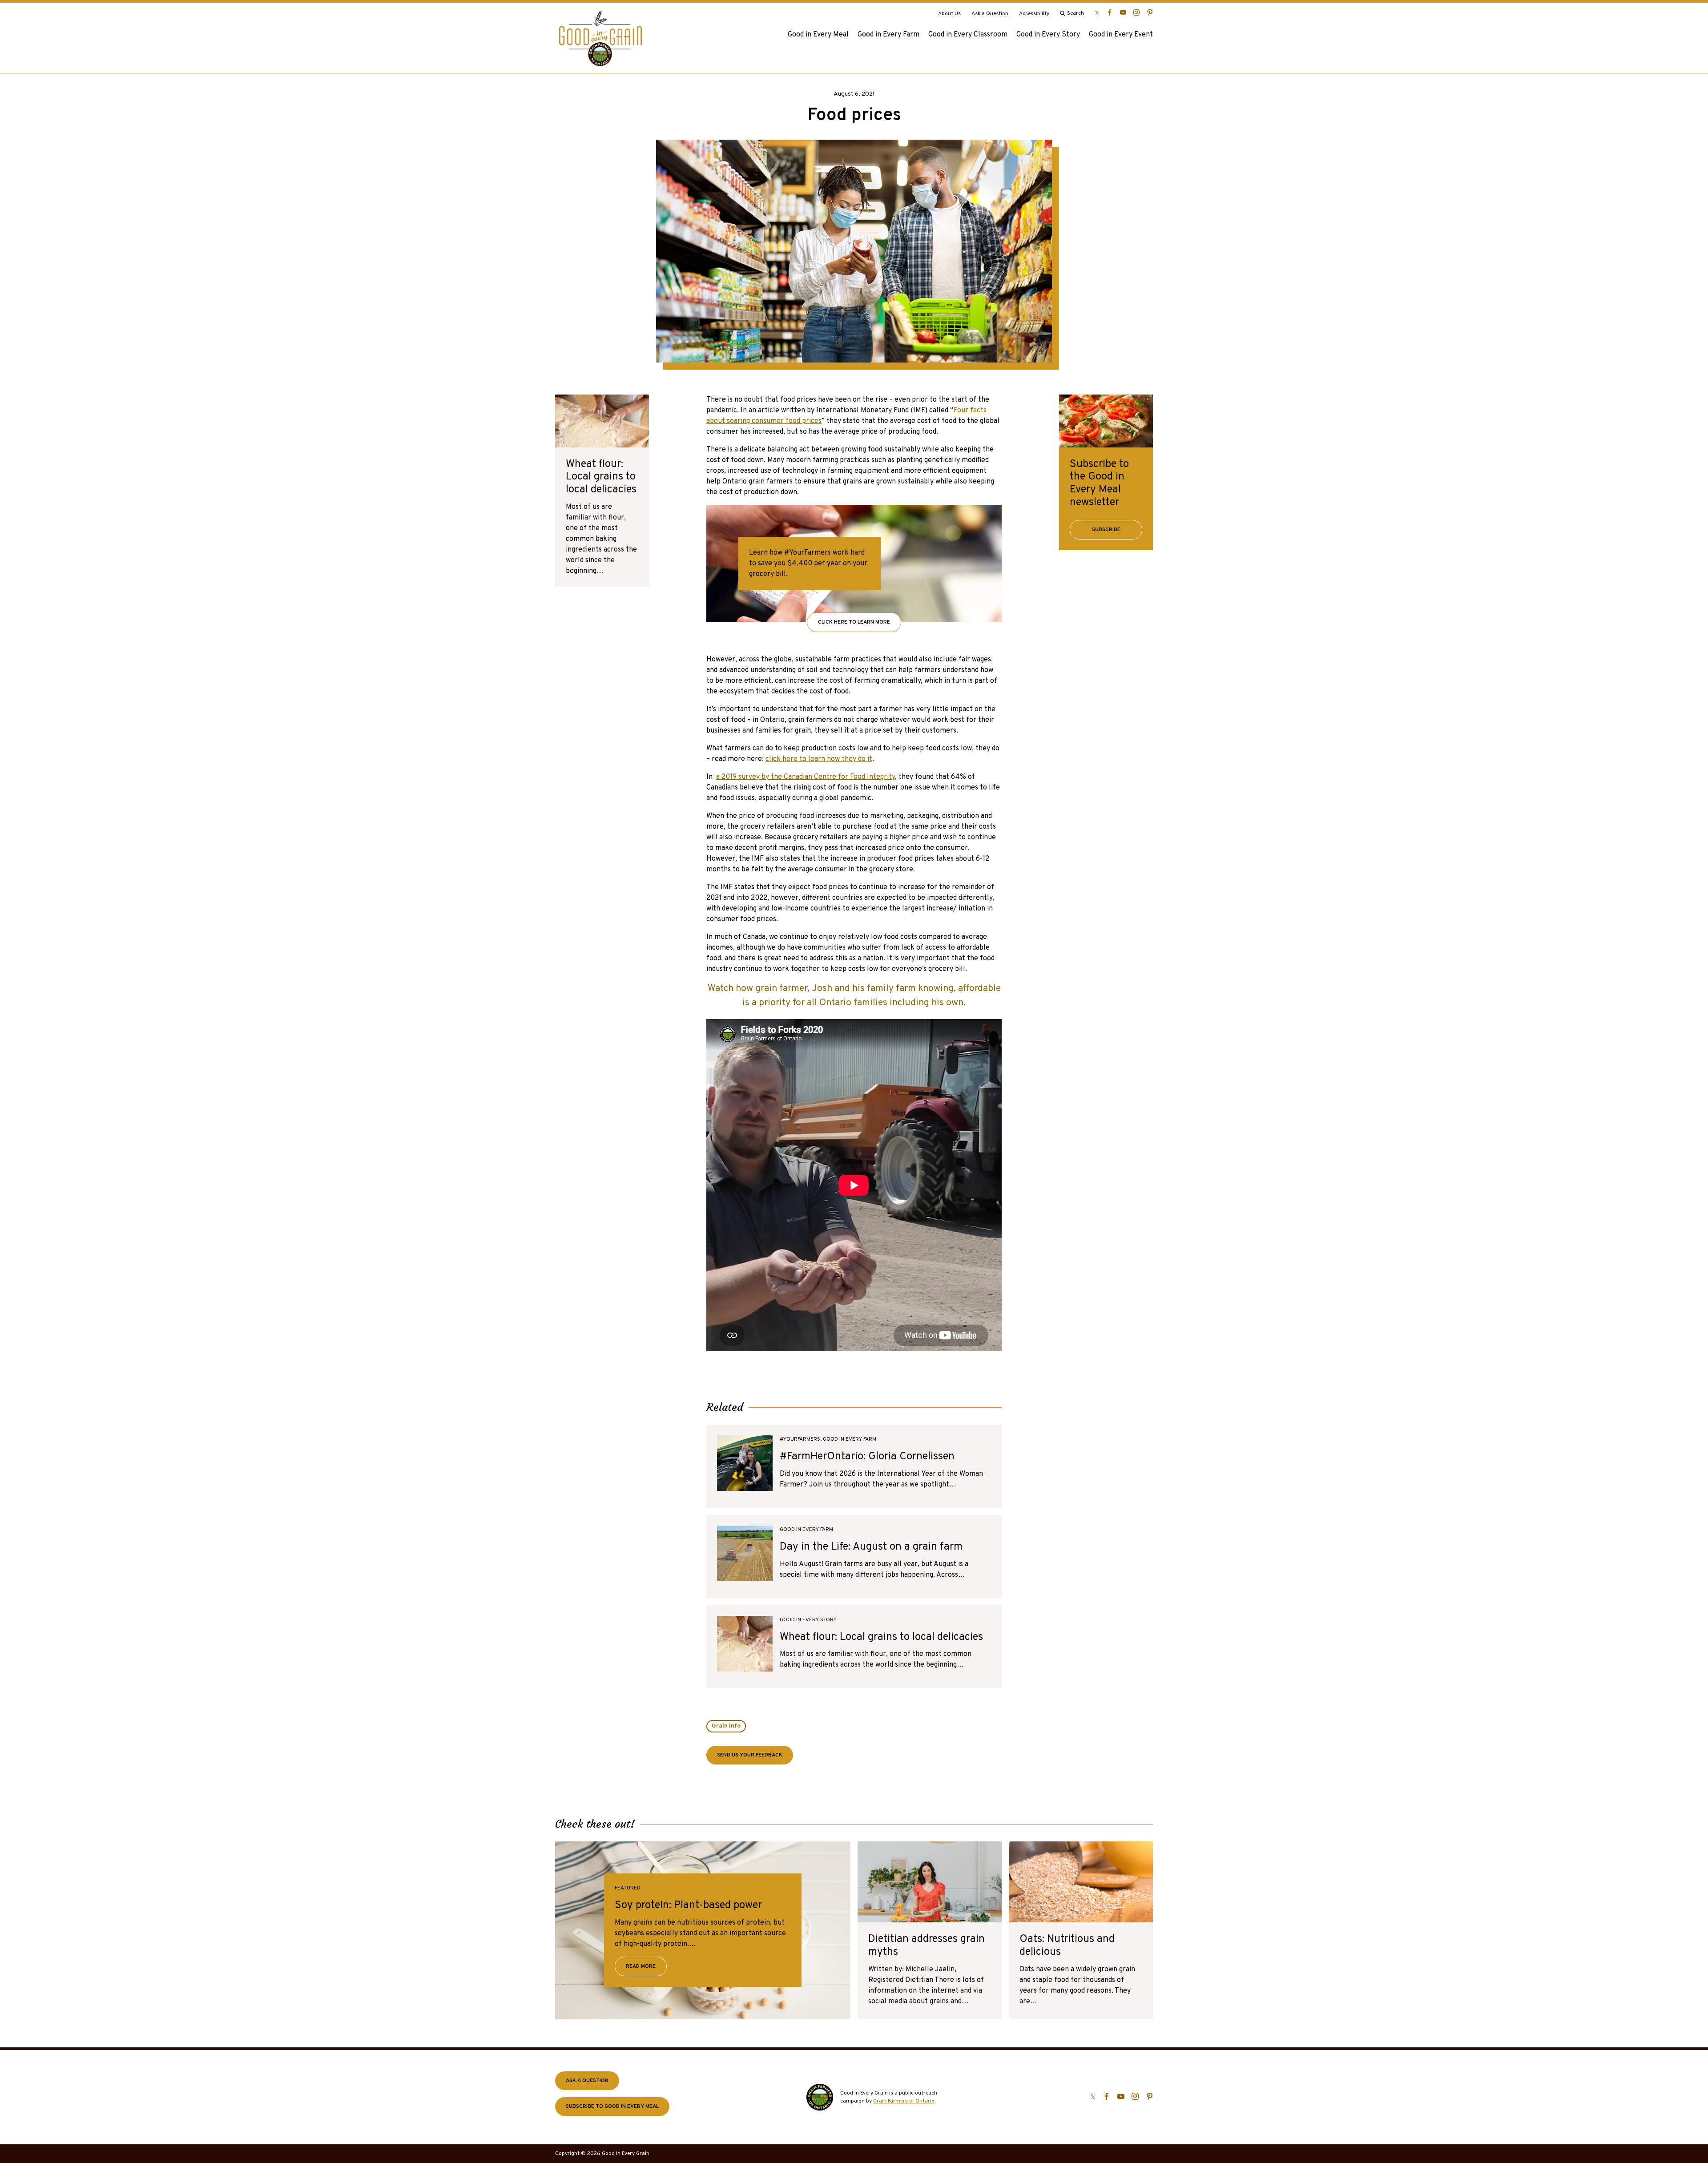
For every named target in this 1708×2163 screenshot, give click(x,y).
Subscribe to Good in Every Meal (612, 2107)
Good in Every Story (1048, 35)
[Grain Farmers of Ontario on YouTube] (1123, 12)
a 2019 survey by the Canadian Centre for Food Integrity (806, 777)
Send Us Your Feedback (750, 1755)
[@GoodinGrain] (1097, 12)
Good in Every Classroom (968, 35)
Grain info (726, 1726)
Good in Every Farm (888, 35)
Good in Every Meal (818, 35)
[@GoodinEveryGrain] (1136, 12)
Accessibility (1034, 14)
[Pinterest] (1150, 12)
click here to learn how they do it (819, 759)
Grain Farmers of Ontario (904, 2101)
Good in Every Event (1121, 35)
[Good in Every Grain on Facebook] (1110, 12)
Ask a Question (990, 14)
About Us (949, 14)
